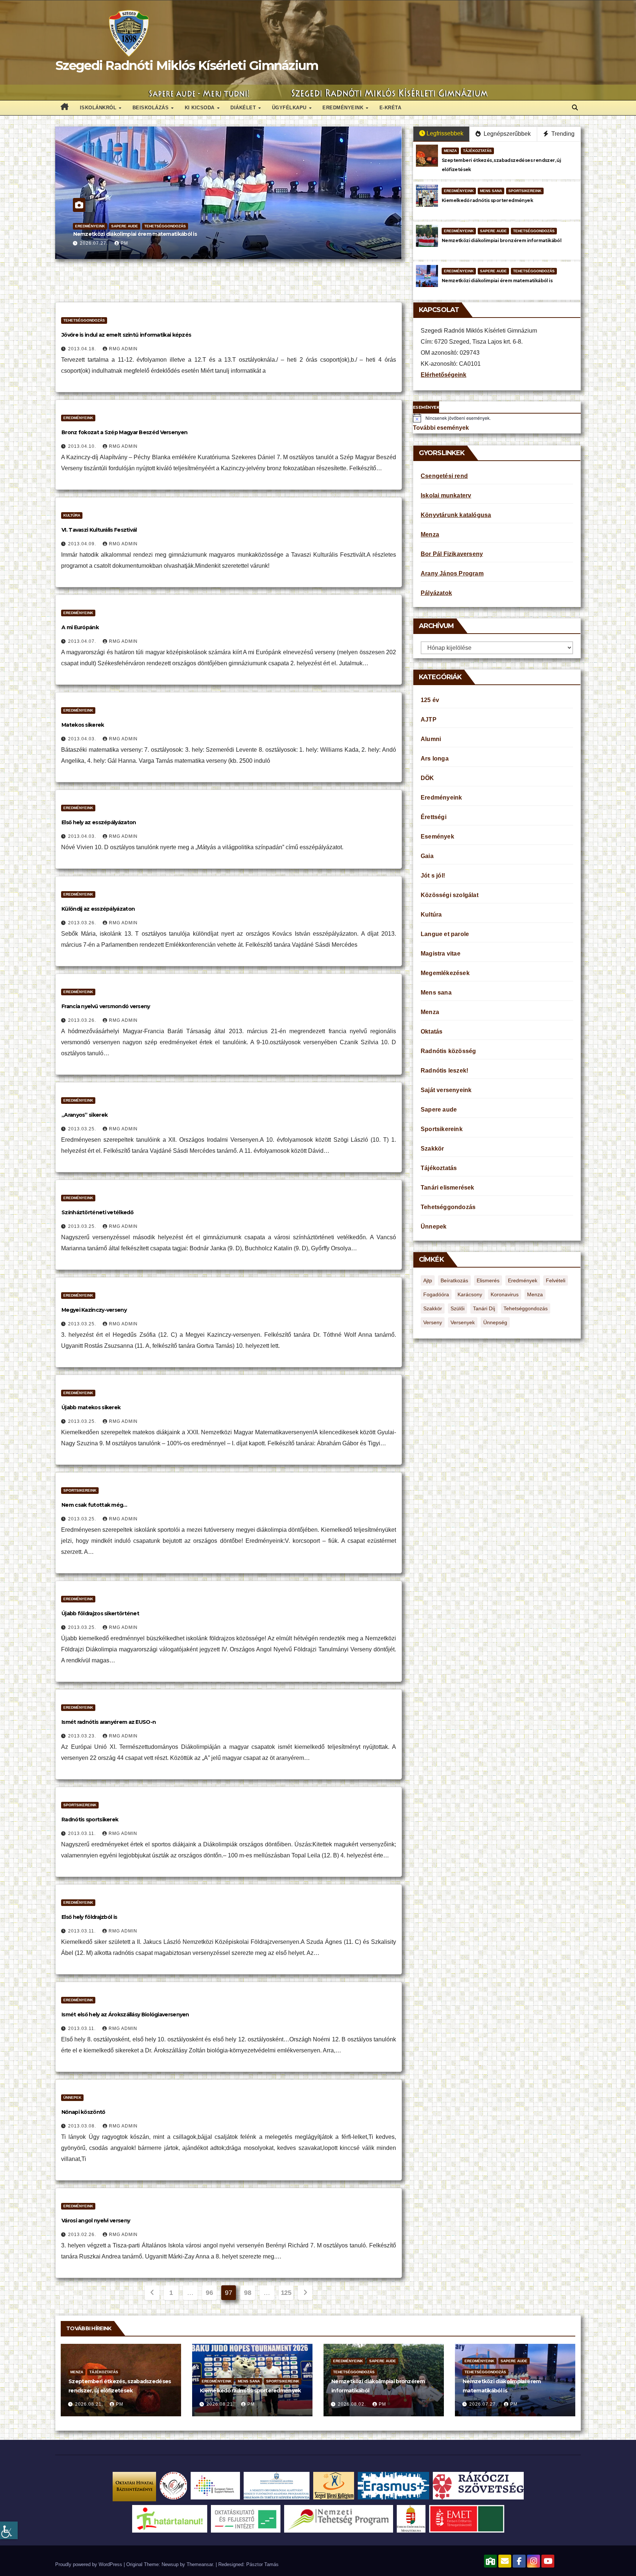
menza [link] (535, 1294)
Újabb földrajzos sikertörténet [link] (100, 1613)
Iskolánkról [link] (99, 108)
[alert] (497, 418)
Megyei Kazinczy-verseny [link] (94, 1310)
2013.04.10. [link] (83, 446)
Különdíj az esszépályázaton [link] (98, 909)
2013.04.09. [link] (83, 544)
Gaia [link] (427, 856)
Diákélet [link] (244, 108)
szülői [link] (457, 1308)
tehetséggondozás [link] (526, 1308)
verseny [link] (433, 1322)
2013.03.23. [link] (83, 1736)
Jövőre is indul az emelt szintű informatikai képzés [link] (126, 335)
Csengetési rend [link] (444, 476)
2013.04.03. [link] (83, 739)
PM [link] (124, 243)
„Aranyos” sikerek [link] (84, 1115)
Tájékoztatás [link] (160, 226)
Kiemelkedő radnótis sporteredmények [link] (487, 200)
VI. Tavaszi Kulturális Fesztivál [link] (99, 530)
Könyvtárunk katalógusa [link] (456, 515)
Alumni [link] (431, 739)
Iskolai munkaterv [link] (446, 495)
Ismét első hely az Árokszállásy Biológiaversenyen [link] (125, 2015)
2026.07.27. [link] (95, 243)
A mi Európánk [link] (80, 627)
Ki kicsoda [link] (201, 108)
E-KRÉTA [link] (391, 108)
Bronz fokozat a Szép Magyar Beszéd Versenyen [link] (124, 432)
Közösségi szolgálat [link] (450, 895)
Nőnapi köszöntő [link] (83, 2112)
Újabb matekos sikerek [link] (91, 1407)
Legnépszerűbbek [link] (506, 134)
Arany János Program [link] (452, 573)
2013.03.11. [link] (83, 1833)
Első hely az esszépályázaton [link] (99, 822)
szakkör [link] (433, 1308)
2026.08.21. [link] (90, 2404)
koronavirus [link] (505, 1294)
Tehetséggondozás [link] (534, 231)
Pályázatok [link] (436, 593)
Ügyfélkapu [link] (290, 108)
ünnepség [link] (495, 1322)
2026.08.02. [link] (353, 2404)
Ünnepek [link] (72, 2097)
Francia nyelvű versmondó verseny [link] (106, 1006)
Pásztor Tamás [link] (262, 2564)
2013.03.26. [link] (83, 923)
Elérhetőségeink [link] (444, 375)
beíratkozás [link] (454, 1280)
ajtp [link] (428, 1280)
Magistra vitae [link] (441, 954)
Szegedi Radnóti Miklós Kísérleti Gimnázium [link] (187, 65)
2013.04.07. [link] (83, 641)
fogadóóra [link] (436, 1294)
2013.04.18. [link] (83, 349)
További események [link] (441, 428)
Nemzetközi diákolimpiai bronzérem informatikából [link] (501, 240)
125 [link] (286, 2293)
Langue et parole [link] (445, 934)
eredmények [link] (523, 1280)
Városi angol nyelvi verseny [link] (96, 2221)
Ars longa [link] (435, 759)
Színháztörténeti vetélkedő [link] (97, 1212)
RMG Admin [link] (123, 349)
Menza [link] (450, 151)
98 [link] (248, 2293)
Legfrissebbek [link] (445, 133)
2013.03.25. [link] (83, 1129)
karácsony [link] (470, 1294)
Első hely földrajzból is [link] (89, 1917)
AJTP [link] (429, 720)
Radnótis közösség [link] (119, 226)
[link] (9, 2530)
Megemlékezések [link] (445, 973)
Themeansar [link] (200, 2564)
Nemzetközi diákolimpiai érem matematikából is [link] (497, 281)
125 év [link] (430, 700)
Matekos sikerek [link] (83, 725)
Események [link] (437, 837)
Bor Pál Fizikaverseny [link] (452, 554)
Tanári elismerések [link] (448, 1188)
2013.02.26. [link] (83, 2235)
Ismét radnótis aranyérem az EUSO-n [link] (109, 1722)
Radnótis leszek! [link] (444, 1071)
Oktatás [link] (84, 226)
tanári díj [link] (484, 1308)
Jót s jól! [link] (433, 876)
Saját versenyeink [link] (446, 1090)
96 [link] (209, 2293)
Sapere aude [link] (493, 231)
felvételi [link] (556, 1280)
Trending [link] (562, 134)
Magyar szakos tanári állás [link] (107, 234)
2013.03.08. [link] (83, 2126)
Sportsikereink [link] (525, 191)
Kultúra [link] (72, 515)
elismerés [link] (488, 1280)
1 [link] (171, 2293)
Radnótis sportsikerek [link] (90, 1820)
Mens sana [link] (491, 191)
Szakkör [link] (432, 1149)
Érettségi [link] (434, 817)
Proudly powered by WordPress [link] (89, 2564)
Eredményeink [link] (344, 108)
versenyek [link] (463, 1322)
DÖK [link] (427, 778)
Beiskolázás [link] (151, 108)
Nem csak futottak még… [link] (94, 1505)
